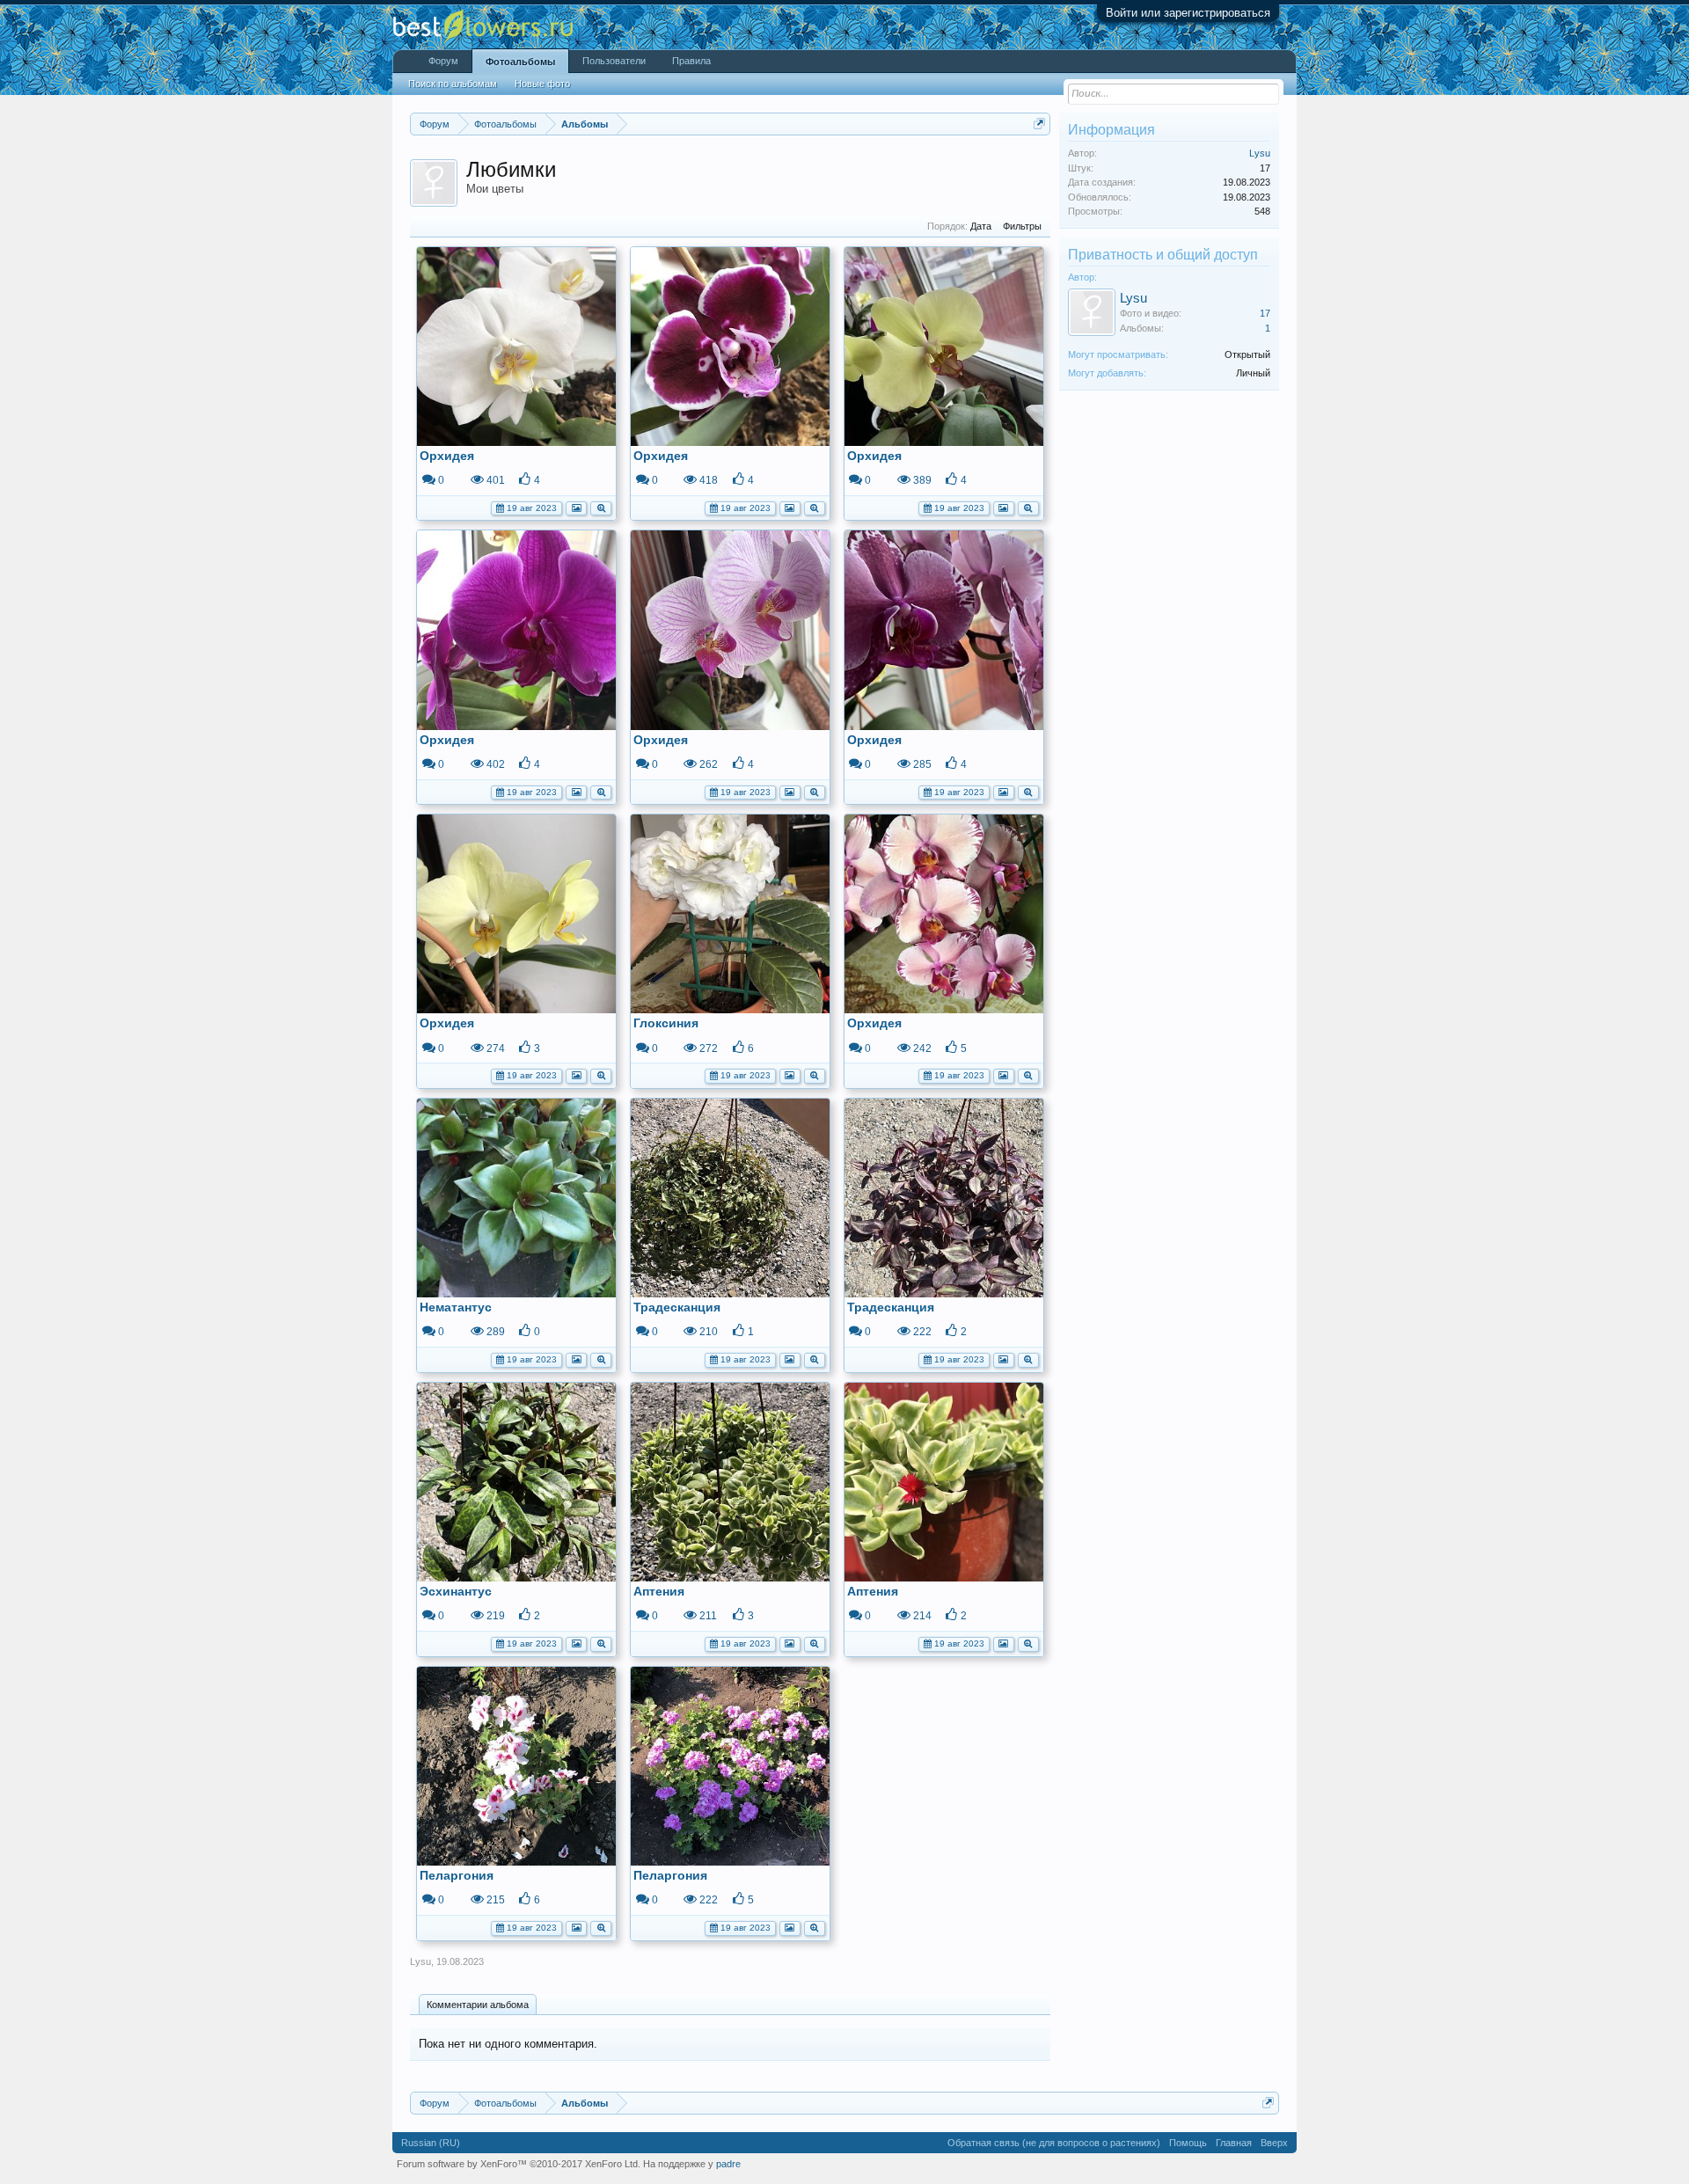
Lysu (420, 1961)
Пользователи (614, 61)
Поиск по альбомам (453, 84)
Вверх (1274, 2143)
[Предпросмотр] (601, 507)
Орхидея (447, 456)
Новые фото (542, 84)
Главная (1234, 2143)
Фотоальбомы (520, 62)
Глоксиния (666, 1023)
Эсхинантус (456, 1591)
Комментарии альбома (478, 2005)
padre (728, 2164)
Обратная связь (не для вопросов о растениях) (1054, 2143)
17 (1265, 313)
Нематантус (456, 1307)
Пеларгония (457, 1875)
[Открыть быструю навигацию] (1039, 124)
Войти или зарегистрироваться (1188, 13)
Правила (691, 61)
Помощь (1188, 2143)
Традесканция (677, 1307)
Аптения (659, 1591)
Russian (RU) (431, 2143)
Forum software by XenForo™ (519, 2164)
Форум (443, 61)
